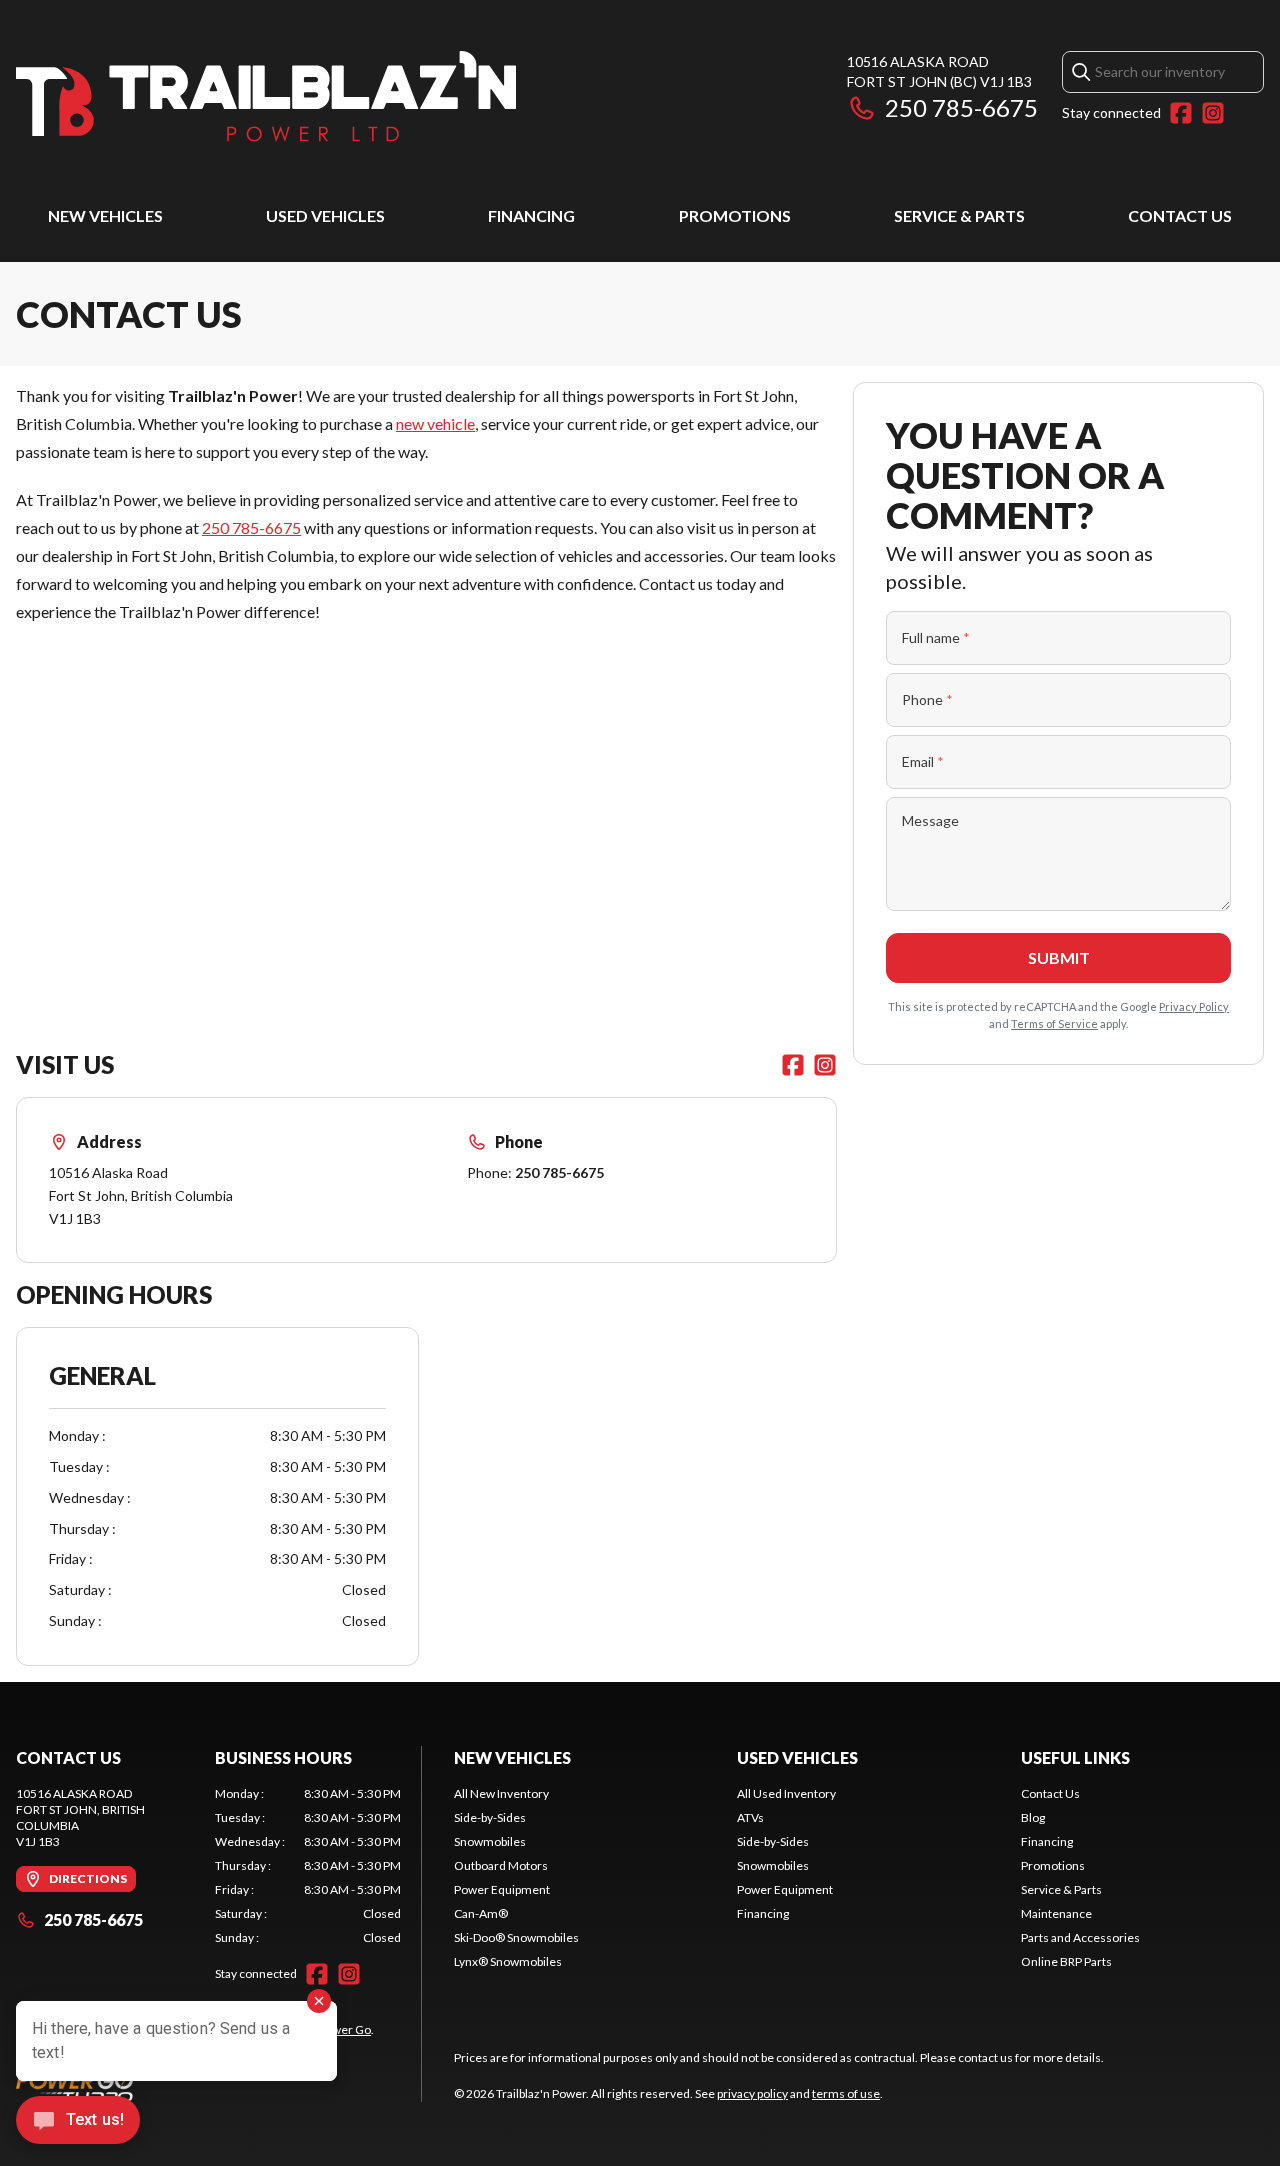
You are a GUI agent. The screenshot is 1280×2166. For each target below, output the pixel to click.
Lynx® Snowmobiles (508, 1961)
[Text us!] (78, 2122)
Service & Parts (959, 215)
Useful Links (1075, 1757)
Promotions (735, 215)
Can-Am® (481, 1913)
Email (923, 761)
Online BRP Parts (1066, 1961)
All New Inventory (501, 1793)
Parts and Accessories (1080, 1937)
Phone (927, 699)
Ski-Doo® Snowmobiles (516, 1937)
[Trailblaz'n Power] (266, 96)
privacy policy (752, 2093)
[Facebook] (1181, 113)
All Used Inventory (786, 1793)
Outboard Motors (501, 1865)
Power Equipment (502, 1889)
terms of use (846, 2093)
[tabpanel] (308, 1866)
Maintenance (1056, 1913)
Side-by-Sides (490, 1817)
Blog (1033, 1817)
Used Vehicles (325, 215)
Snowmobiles (490, 1841)
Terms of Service (1054, 1023)
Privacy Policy (1194, 1006)
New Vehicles (105, 215)
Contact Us (1180, 215)
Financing (531, 215)
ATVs (750, 1817)
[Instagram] (1213, 113)
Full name (936, 637)
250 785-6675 (961, 107)
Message (930, 820)
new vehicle (435, 423)
